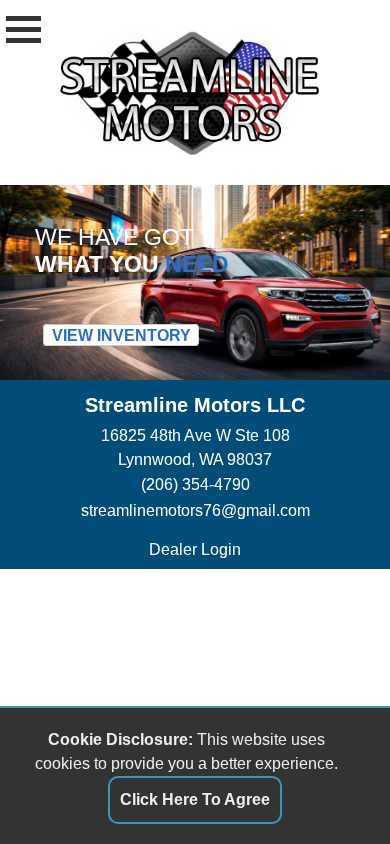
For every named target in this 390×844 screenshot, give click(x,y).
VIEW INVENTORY (121, 334)
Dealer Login (195, 549)
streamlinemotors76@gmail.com (195, 510)
